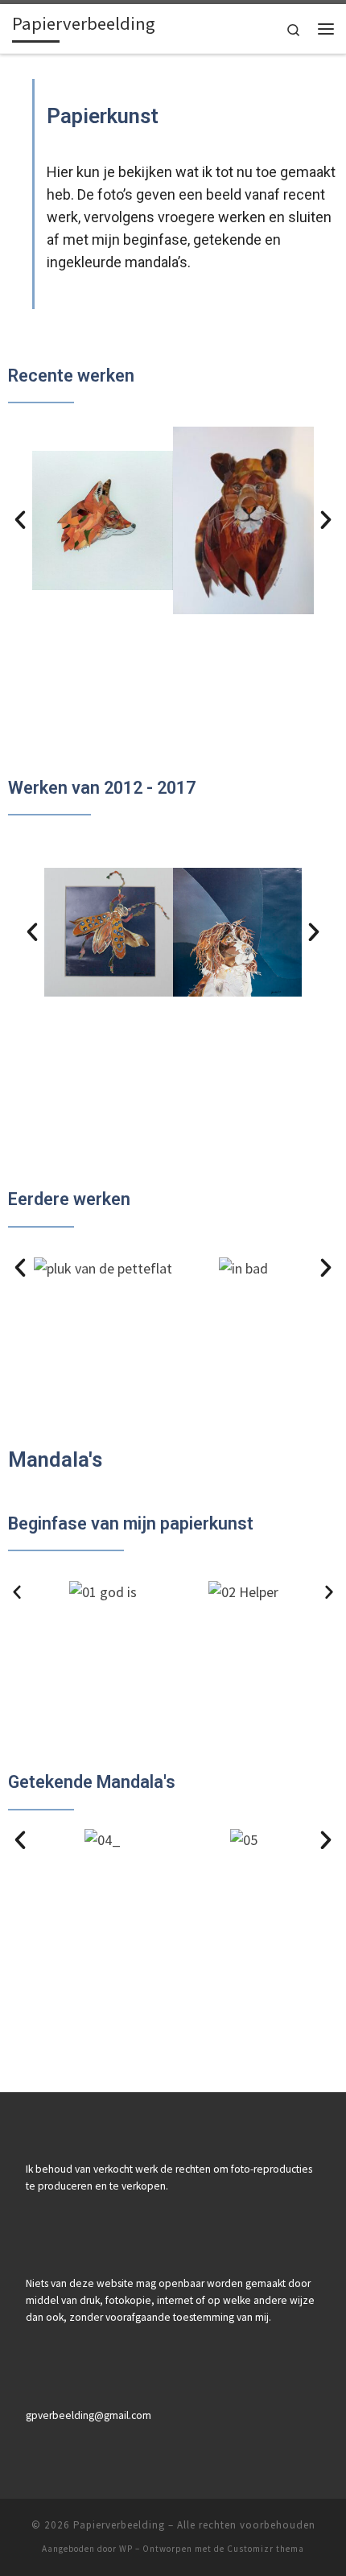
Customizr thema (266, 2549)
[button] (20, 520)
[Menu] (326, 29)
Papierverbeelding (119, 2525)
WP (126, 2549)
